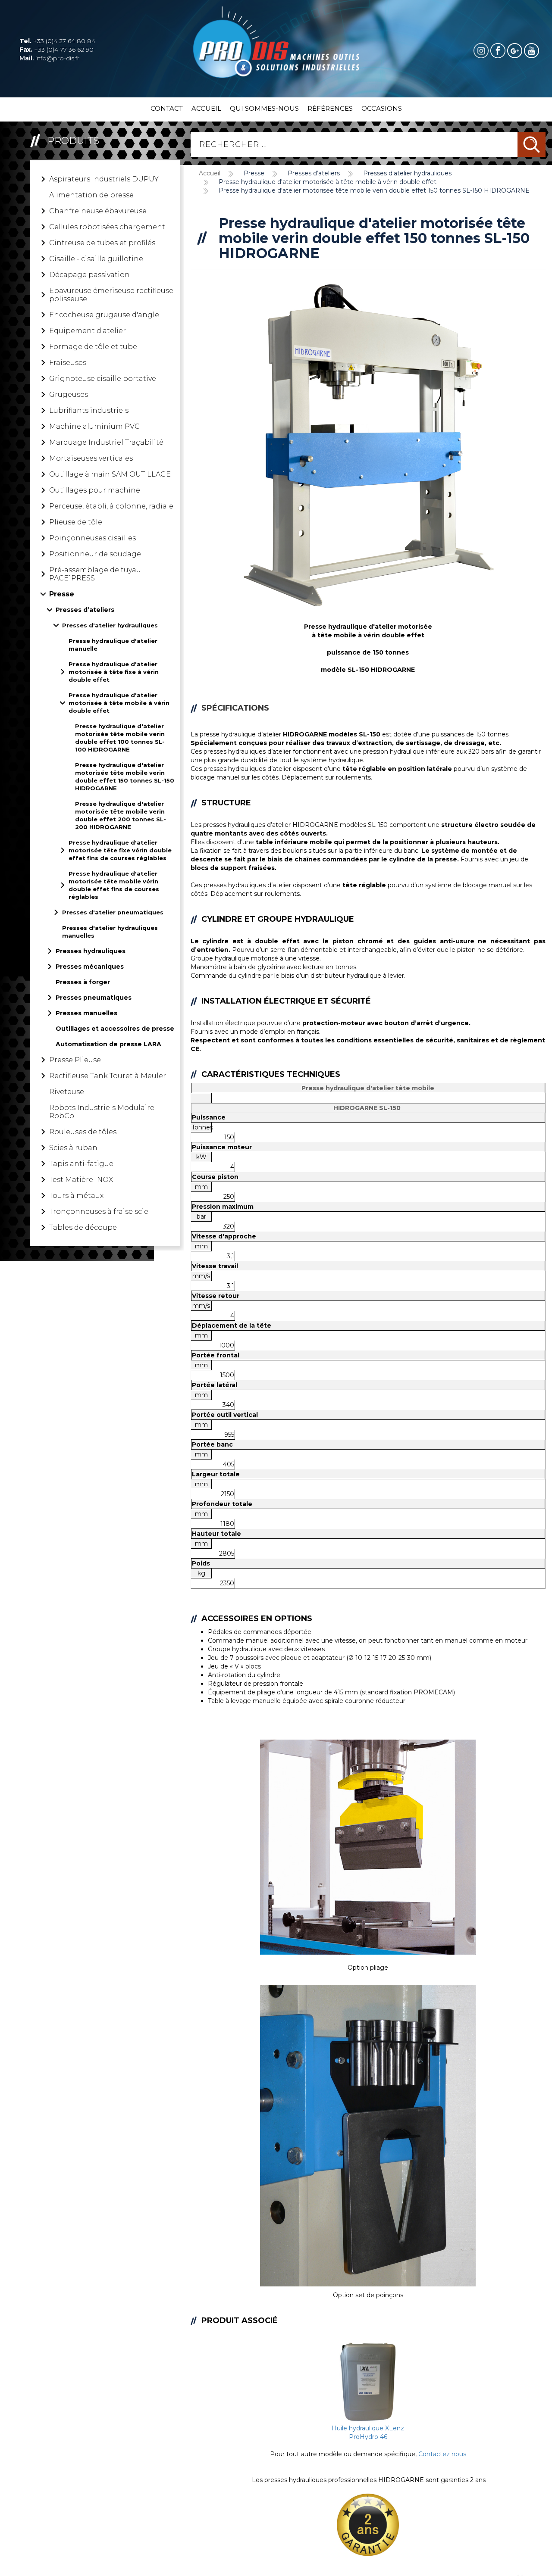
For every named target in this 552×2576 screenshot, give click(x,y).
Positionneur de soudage (95, 554)
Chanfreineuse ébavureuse (98, 211)
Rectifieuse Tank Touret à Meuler (108, 1076)
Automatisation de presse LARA (108, 1044)
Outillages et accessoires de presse (115, 1029)
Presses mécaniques (90, 967)
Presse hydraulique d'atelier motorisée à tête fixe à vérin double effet (114, 672)
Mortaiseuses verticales (91, 458)
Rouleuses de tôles (83, 1132)
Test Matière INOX (81, 1180)
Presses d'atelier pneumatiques (113, 912)
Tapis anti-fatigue (81, 1164)
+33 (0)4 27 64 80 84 (57, 41)
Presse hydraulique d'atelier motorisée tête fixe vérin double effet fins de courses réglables (120, 850)
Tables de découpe (83, 1227)
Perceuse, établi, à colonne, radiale (111, 506)
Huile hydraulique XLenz (368, 2428)
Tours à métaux (76, 1196)
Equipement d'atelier (88, 331)
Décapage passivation (89, 275)
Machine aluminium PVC (94, 426)
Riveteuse (67, 1092)
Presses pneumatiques (94, 998)
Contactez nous (442, 2454)
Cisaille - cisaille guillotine (96, 259)
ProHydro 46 (368, 2437)
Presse (62, 594)
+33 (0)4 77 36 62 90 (56, 50)
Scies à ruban (73, 1148)
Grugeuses (69, 395)
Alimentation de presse (91, 195)
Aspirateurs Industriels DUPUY (104, 179)
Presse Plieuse (75, 1060)
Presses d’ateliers (85, 610)
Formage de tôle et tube (93, 347)
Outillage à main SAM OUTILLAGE (110, 474)
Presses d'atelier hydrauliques (110, 625)
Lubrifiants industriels (89, 410)
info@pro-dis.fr (49, 58)
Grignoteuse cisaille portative (103, 379)
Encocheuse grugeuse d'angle (104, 315)
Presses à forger (83, 982)
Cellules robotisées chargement (107, 227)
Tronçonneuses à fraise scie (99, 1212)
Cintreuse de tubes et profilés (102, 243)
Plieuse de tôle (76, 522)
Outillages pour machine (95, 490)
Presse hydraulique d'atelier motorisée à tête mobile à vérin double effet (119, 703)
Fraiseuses (68, 363)
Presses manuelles (86, 1013)
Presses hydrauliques (91, 951)
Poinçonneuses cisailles (93, 538)
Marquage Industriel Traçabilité (106, 442)
